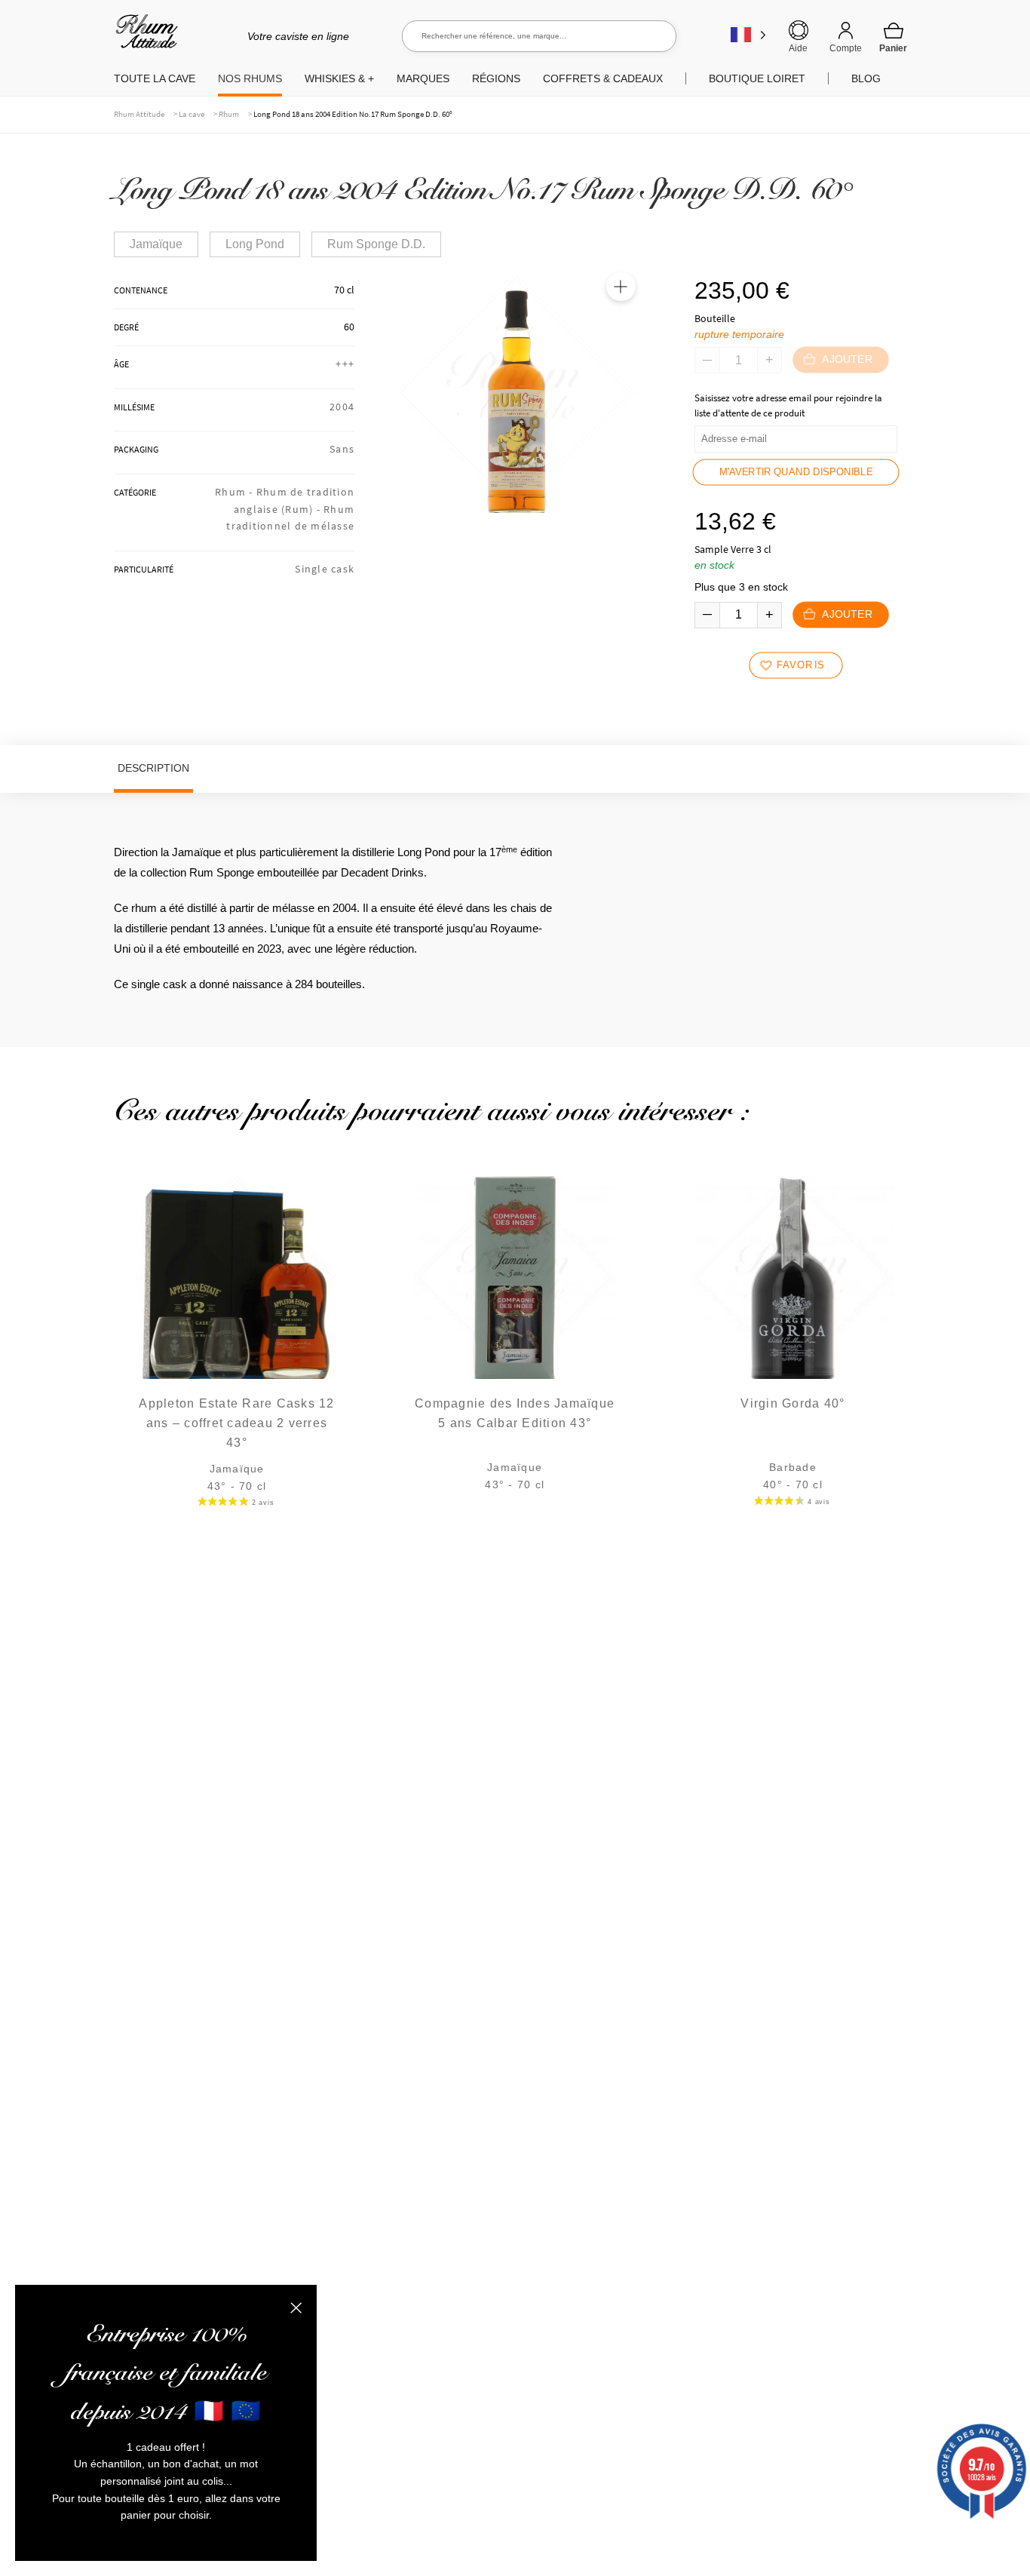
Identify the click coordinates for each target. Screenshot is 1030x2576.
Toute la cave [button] (155, 78)
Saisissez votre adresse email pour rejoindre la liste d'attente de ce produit (788, 405)
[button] (621, 287)
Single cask (325, 569)
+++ (345, 364)
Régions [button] (496, 78)
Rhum (229, 114)
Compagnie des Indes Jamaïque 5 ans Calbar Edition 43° (515, 1413)
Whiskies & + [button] (339, 78)
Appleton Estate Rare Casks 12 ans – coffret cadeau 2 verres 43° (236, 1423)
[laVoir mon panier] (894, 37)
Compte (846, 48)
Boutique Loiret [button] (757, 78)
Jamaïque (156, 244)
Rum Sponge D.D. (376, 244)
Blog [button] (866, 78)
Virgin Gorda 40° (792, 1403)
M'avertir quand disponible (796, 472)
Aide (798, 48)
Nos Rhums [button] (250, 78)
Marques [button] (423, 78)
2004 (342, 407)
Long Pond (255, 244)
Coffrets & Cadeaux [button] (603, 78)
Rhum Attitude (144, 37)
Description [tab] (153, 768)
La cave (192, 114)
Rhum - (236, 492)
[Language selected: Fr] (748, 34)
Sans (342, 449)
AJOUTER (846, 614)
